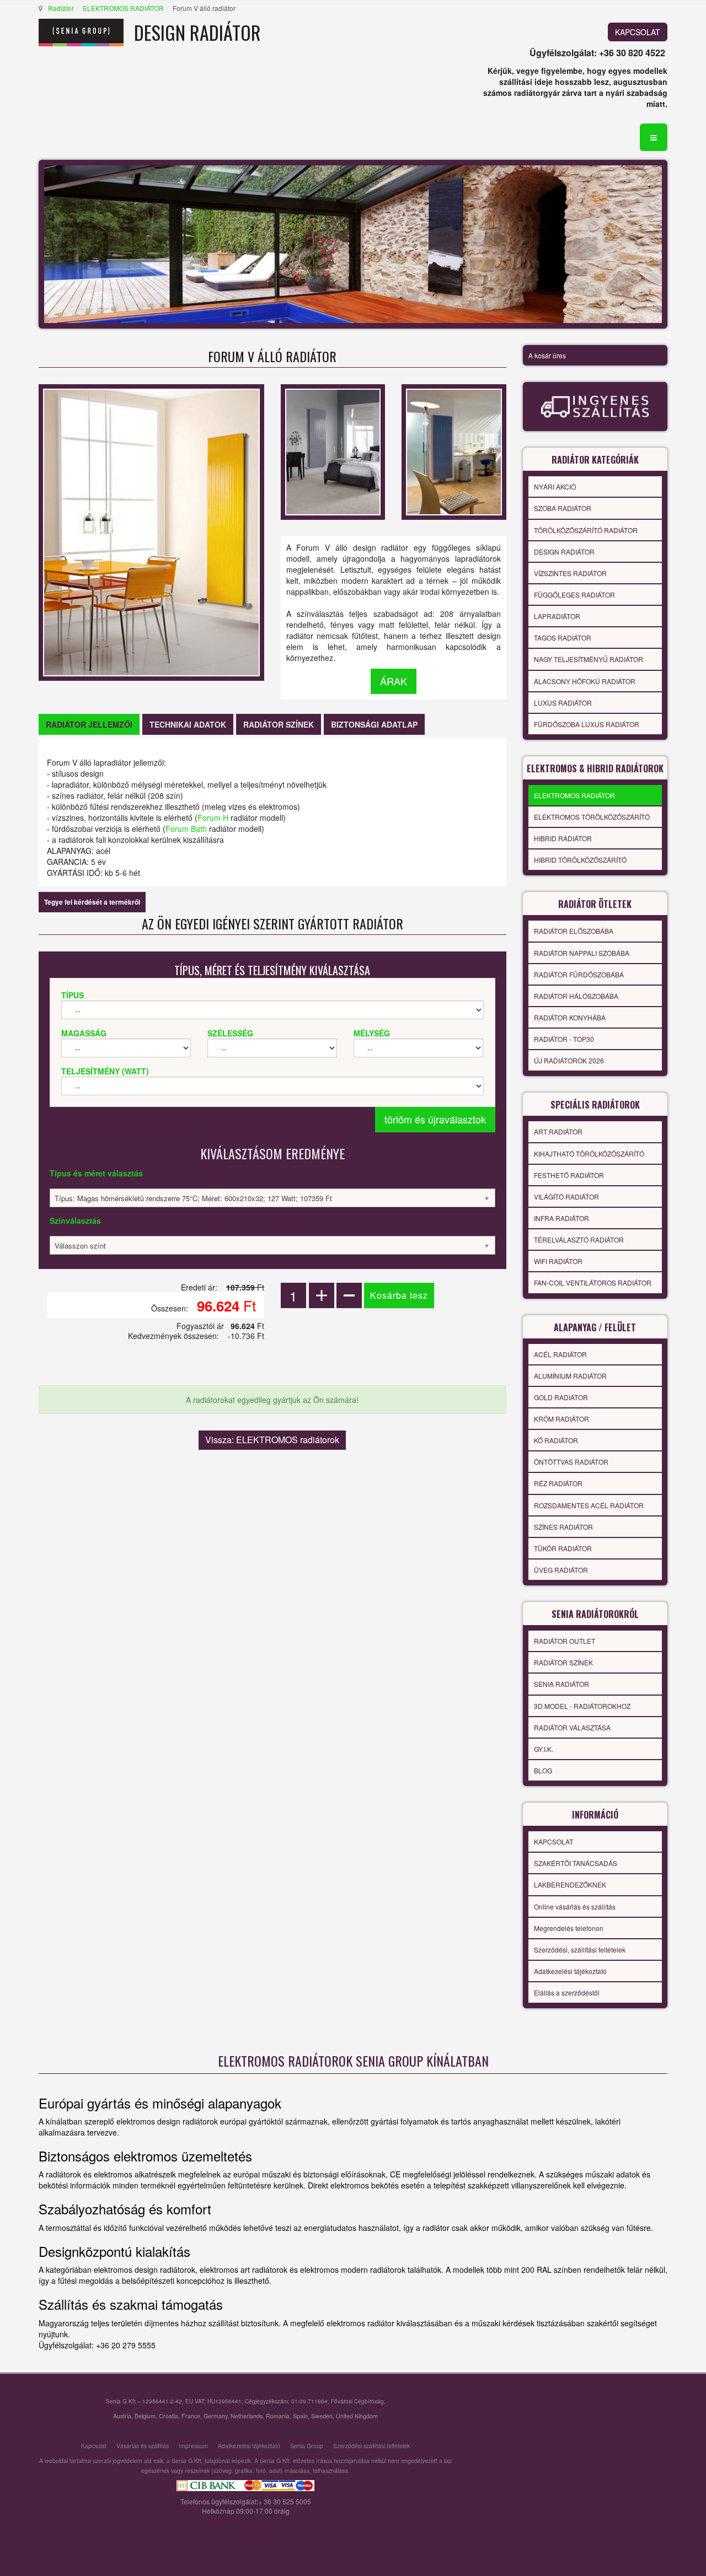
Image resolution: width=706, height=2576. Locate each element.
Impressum (193, 2446)
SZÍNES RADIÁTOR (563, 1527)
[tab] (89, 724)
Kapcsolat (94, 2446)
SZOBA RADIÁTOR (563, 508)
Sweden (322, 2416)
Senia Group (307, 2446)
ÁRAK (394, 681)
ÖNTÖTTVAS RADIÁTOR (571, 1462)
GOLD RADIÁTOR (561, 1397)
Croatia (169, 2416)
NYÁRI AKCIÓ (555, 486)
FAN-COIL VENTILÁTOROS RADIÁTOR (593, 1282)
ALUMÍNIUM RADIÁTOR (570, 1376)
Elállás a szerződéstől (567, 1992)
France (191, 2416)
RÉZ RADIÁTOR (558, 1483)
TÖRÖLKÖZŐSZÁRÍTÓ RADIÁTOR (586, 530)
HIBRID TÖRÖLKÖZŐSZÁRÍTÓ (580, 860)
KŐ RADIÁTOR (556, 1440)
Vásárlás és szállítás (143, 2446)
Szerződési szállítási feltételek (371, 2446)
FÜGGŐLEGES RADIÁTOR (574, 595)
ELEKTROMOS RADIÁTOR (123, 8)
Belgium (145, 2416)
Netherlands (247, 2416)
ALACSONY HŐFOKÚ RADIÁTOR (585, 681)
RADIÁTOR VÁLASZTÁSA (572, 1727)
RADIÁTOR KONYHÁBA (570, 1017)
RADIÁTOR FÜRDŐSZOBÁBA (579, 974)
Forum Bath (186, 829)
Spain (300, 2416)
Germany (215, 2416)
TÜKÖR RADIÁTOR (563, 1548)
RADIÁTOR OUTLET (565, 1641)
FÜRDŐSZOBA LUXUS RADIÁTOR (587, 724)
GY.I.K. (544, 1749)
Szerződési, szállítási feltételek (580, 1950)
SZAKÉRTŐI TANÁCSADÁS (576, 1863)
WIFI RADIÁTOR (558, 1261)
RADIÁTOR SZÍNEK (563, 1662)
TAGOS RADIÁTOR (563, 638)
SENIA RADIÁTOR (561, 1684)
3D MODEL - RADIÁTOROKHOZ (582, 1706)
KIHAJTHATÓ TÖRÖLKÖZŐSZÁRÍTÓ (589, 1153)
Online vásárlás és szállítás (575, 1907)
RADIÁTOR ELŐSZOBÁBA (574, 931)
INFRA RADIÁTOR (561, 1218)
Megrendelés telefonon (569, 1928)
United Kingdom (357, 2416)
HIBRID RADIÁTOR (563, 838)
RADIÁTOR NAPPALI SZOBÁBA (582, 953)
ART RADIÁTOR (558, 1131)
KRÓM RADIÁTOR (561, 1419)
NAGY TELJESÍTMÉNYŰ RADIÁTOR (589, 659)
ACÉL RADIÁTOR (560, 1354)
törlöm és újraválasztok (435, 1119)
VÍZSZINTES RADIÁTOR (570, 573)
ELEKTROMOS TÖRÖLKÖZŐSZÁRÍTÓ (592, 817)
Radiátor (61, 8)
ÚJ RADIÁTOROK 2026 (569, 1060)
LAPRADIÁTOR (557, 616)
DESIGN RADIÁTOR (564, 552)
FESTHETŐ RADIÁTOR (569, 1175)
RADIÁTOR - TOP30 (564, 1039)
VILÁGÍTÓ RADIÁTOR (566, 1196)
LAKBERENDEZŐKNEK (570, 1884)
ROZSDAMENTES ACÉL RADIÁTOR (589, 1505)
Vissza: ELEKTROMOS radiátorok (272, 1440)
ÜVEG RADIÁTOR (561, 1570)
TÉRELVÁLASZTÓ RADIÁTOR (579, 1239)
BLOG (543, 1770)
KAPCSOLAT (638, 32)
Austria (122, 2416)
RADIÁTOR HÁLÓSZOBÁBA (576, 996)
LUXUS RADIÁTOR (563, 703)
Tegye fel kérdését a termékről (92, 902)
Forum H (213, 818)
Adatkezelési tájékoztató (570, 1971)
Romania (278, 2416)
